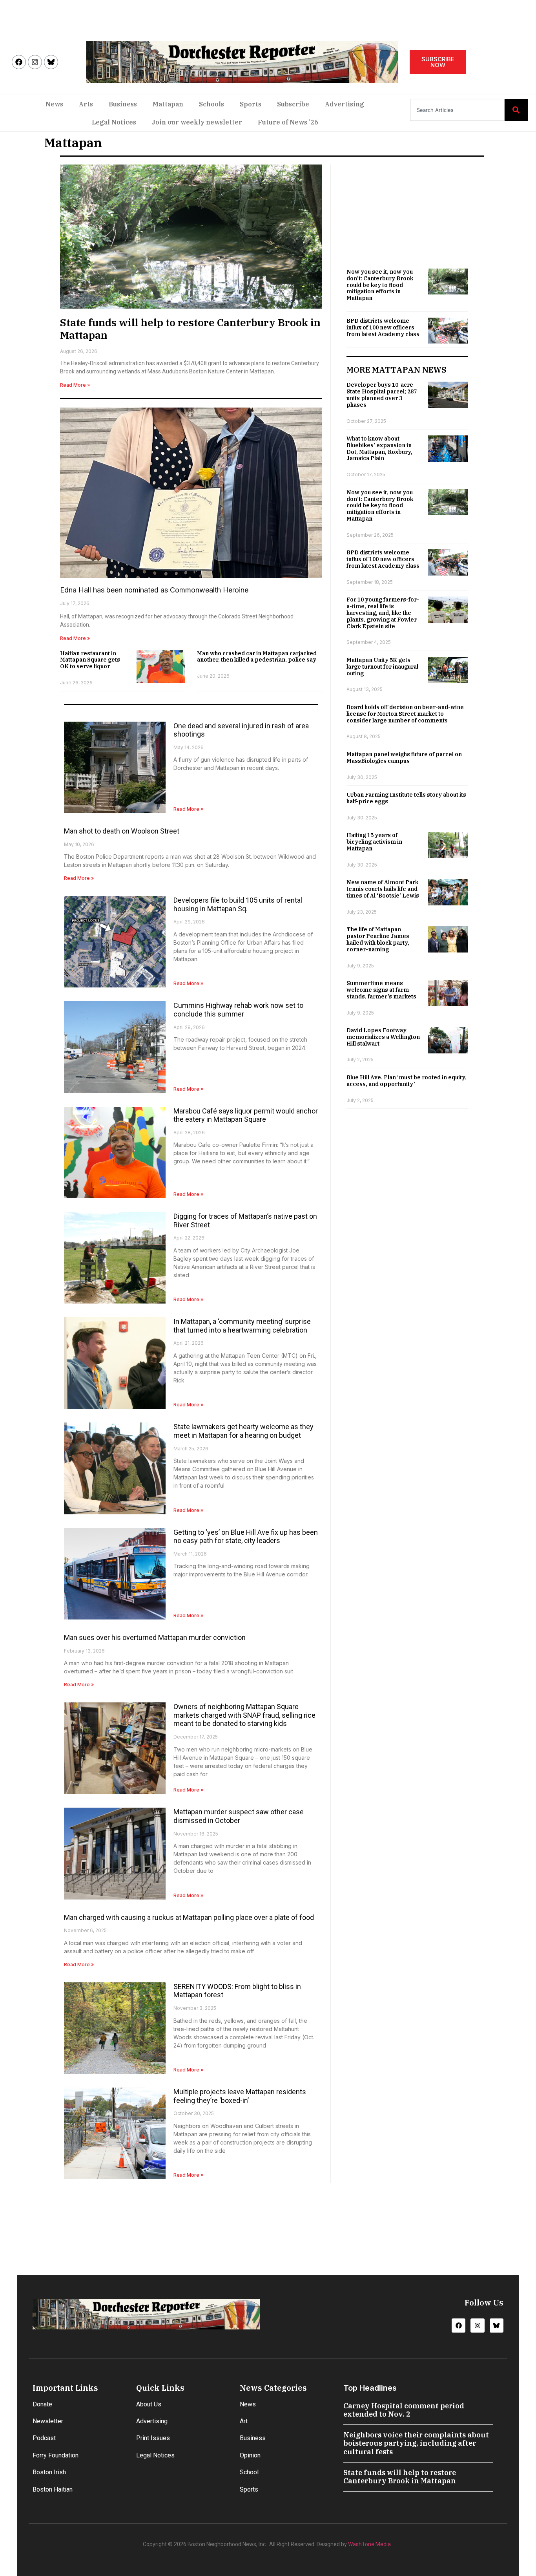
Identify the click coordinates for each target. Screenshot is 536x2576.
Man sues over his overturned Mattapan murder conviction (155, 1637)
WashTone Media (369, 2544)
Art (244, 2421)
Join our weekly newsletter (197, 122)
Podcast (44, 2438)
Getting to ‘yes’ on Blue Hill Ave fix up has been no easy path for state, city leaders (246, 1537)
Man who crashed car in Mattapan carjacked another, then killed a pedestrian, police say (257, 657)
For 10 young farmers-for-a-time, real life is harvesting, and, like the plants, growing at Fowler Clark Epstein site (383, 613)
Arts (86, 104)
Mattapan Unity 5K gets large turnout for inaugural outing (382, 667)
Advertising (345, 104)
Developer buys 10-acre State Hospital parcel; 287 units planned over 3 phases (382, 395)
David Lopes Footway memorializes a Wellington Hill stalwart (383, 1037)
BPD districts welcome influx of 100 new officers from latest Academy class (383, 327)
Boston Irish (49, 2472)
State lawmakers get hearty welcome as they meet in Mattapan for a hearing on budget (243, 1431)
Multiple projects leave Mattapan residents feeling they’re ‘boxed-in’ (240, 2096)
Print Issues (153, 2438)
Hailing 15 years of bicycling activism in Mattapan (374, 842)
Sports (251, 104)
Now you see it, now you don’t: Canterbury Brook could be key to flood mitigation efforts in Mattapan (380, 285)
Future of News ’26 (288, 122)
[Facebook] (19, 62)
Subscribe (293, 104)
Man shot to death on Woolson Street (122, 831)
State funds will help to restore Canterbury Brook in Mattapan (190, 328)
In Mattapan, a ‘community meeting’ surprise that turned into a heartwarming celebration (242, 1326)
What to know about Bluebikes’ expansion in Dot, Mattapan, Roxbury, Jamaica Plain (379, 448)
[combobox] (457, 110)
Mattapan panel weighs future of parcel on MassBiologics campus (404, 758)
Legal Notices (114, 122)
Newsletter (48, 2421)
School (249, 2472)
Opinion (250, 2455)
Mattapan (168, 104)
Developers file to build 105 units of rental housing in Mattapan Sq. (238, 904)
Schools (211, 104)
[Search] (516, 110)
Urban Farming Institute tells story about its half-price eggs (406, 798)
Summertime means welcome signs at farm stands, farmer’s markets (381, 990)
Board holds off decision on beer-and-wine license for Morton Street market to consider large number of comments (405, 714)
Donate (42, 2404)
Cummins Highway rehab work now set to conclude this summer (238, 1010)
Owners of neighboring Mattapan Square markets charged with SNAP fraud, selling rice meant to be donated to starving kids (244, 1715)
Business (123, 104)
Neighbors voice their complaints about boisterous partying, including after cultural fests (416, 2443)
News (54, 104)
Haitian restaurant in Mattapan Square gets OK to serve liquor (90, 660)
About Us (149, 2404)
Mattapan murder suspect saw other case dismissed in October (239, 1816)
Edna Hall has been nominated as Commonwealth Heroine (154, 590)
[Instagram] (35, 62)
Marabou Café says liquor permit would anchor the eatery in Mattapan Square (246, 1115)
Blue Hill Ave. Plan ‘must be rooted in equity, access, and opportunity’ (407, 1081)
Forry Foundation (56, 2455)
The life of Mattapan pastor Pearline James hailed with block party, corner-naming (378, 939)
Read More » (75, 385)
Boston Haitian (53, 2489)
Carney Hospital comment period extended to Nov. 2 (404, 2410)
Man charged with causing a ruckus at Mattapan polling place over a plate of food (189, 1917)
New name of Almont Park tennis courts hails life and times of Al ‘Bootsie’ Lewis (383, 889)
